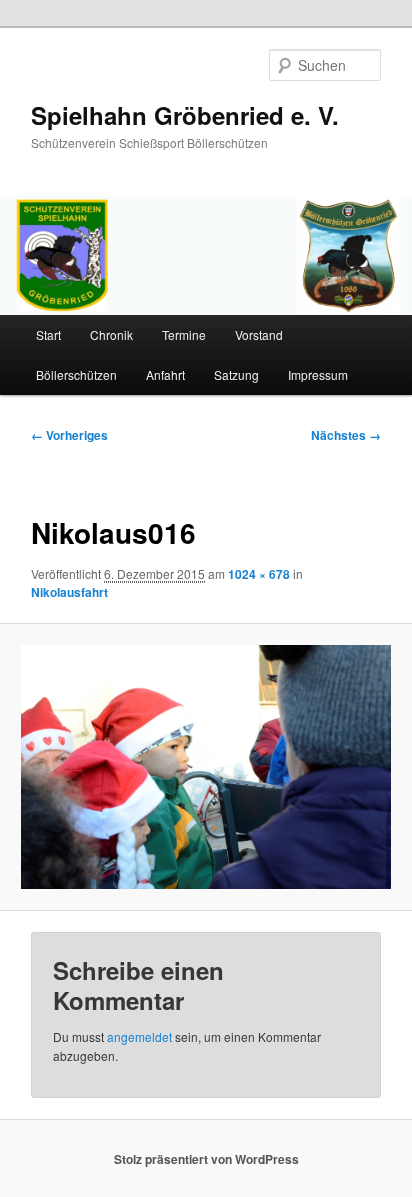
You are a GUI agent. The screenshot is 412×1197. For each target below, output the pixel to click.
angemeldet (139, 1036)
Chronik (111, 334)
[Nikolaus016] (205, 767)
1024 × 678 (259, 574)
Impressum (318, 374)
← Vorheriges (69, 435)
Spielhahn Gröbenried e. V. (185, 115)
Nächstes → (346, 435)
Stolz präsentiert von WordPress (206, 1159)
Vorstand (259, 334)
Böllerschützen (76, 374)
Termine (184, 334)
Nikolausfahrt (69, 592)
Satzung (236, 374)
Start (48, 334)
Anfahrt (165, 374)
